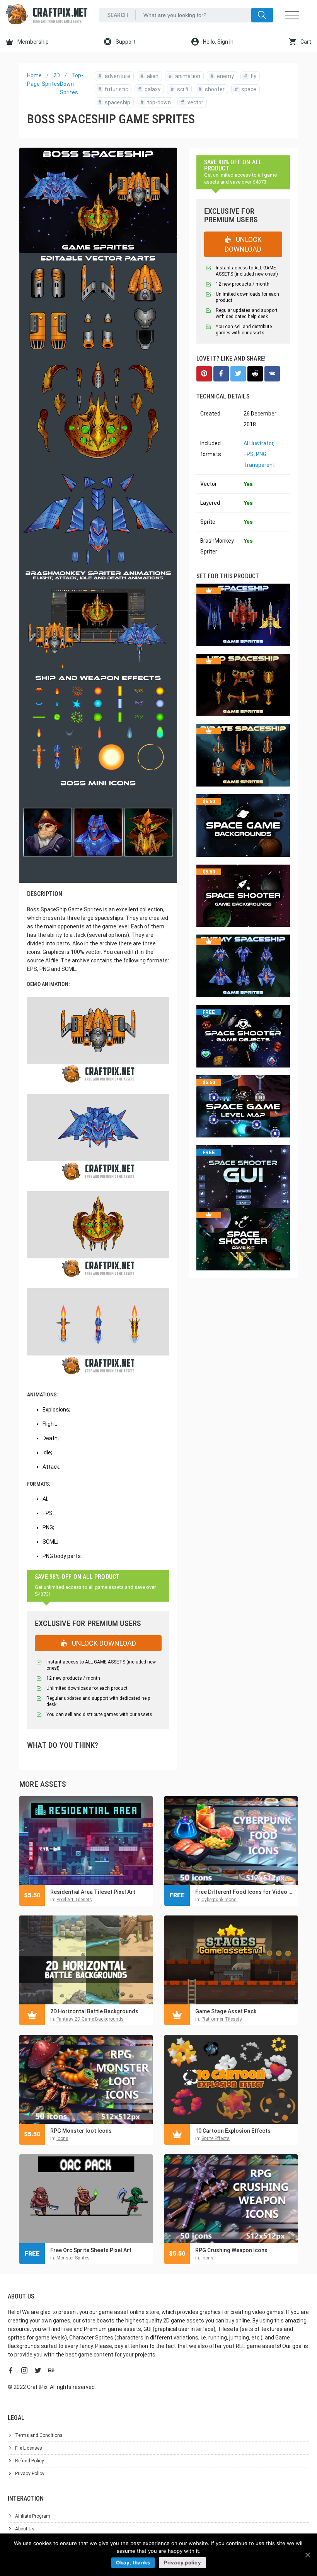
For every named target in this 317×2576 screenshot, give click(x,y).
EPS (249, 454)
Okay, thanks (133, 2562)
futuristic (113, 89)
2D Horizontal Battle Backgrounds (94, 2011)
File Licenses (29, 2448)
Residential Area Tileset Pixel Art (93, 1892)
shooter (211, 89)
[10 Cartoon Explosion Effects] (231, 2079)
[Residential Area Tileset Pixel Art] (86, 1840)
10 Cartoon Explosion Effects (233, 2131)
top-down (156, 102)
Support (125, 42)
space (245, 89)
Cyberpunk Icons (219, 1900)
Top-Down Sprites (72, 84)
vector (192, 102)
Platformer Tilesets (222, 2019)
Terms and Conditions (39, 2435)
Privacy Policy (30, 2474)
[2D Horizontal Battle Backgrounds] (86, 1960)
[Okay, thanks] (307, 2555)
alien (149, 76)
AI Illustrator (258, 443)
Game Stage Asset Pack (226, 2011)
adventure (114, 76)
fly (250, 76)
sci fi (179, 89)
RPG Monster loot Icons (81, 2131)
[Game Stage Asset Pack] (231, 1960)
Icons (62, 2138)
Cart (305, 42)
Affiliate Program (33, 2516)
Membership (32, 42)
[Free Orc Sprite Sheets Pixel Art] (86, 2199)
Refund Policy (30, 2461)
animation (184, 76)
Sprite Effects (216, 2138)
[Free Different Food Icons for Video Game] (231, 1840)
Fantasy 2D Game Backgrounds (90, 2019)
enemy (222, 76)
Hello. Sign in (218, 42)
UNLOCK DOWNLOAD (103, 1643)
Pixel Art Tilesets (74, 1900)
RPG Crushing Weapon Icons (231, 2250)
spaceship (114, 102)
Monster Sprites (73, 2258)
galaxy (149, 89)
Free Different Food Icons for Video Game (245, 1892)
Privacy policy (182, 2562)
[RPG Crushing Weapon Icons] (231, 2199)
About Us (25, 2529)
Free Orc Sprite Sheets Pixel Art (91, 2250)
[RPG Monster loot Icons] (86, 2079)
